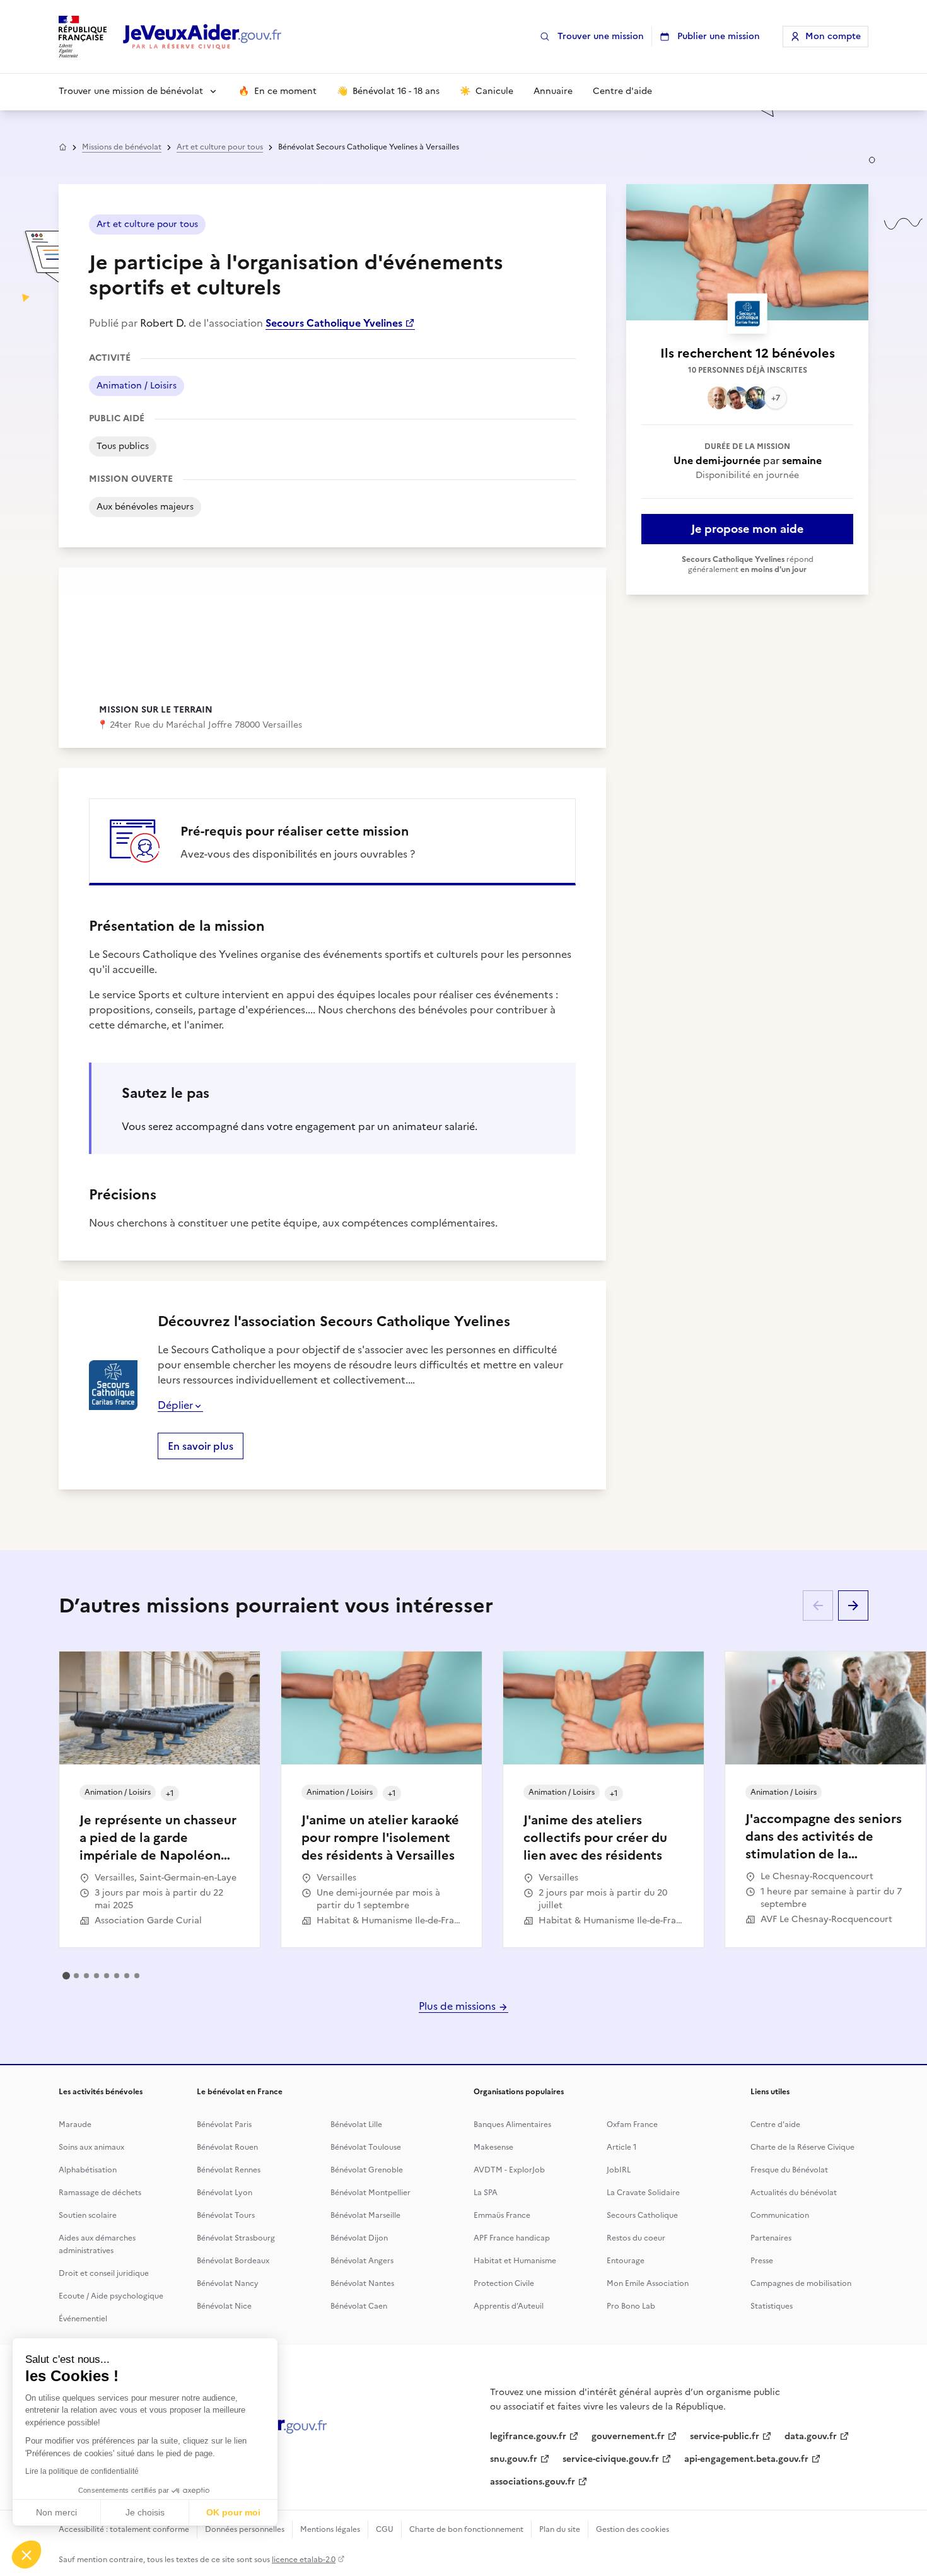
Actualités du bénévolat (794, 2193)
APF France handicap (512, 2238)
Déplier (175, 1405)
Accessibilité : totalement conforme (124, 2529)
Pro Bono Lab (631, 2306)
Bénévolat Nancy (228, 2283)
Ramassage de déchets (100, 2193)
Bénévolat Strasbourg (236, 2238)
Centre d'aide (775, 2124)
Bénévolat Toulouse (366, 2147)
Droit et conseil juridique (104, 2273)
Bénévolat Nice (224, 2306)
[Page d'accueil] (202, 37)
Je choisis (145, 2512)
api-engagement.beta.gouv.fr (746, 2459)
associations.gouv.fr (533, 2482)
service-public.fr (725, 2436)
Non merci (56, 2512)
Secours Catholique (642, 2215)
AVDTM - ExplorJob (509, 2170)
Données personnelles (245, 2529)
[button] (26, 2555)
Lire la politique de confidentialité (82, 2471)
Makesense (493, 2147)
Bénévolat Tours (226, 2215)
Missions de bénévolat (122, 147)
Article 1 (622, 2147)
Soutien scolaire (88, 2215)
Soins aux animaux (91, 2147)
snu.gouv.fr (514, 2459)
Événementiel (83, 2319)
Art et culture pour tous (220, 147)
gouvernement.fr (628, 2436)
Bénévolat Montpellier (370, 2193)
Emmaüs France (502, 2215)
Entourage (626, 2261)
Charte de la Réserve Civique (802, 2147)
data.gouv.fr (811, 2436)
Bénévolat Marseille (365, 2215)
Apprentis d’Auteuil (509, 2306)
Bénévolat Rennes (229, 2170)
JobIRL (619, 2170)
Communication (780, 2215)
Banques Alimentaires (512, 2124)
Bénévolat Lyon (224, 2193)
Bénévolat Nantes (362, 2283)
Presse (762, 2261)
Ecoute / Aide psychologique (111, 2296)
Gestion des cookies (633, 2529)
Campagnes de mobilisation (801, 2283)
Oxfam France (632, 2124)
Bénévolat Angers (362, 2261)
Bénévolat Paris (224, 2124)
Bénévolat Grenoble (367, 2170)
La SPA (486, 2193)
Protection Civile (504, 2283)
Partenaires (771, 2238)
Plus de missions (458, 2006)
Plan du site (560, 2529)
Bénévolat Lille (356, 2124)
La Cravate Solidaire (643, 2193)
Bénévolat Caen (359, 2306)
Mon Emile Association (648, 2283)
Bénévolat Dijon (359, 2238)
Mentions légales (330, 2529)
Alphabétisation (88, 2170)
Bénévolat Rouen (227, 2147)
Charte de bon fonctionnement (466, 2529)
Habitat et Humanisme (515, 2261)
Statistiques (772, 2306)
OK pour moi (233, 2512)
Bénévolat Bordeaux (233, 2261)
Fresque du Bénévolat (789, 2170)
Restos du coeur (636, 2238)
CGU (385, 2529)
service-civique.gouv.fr (611, 2459)
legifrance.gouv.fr (528, 2436)
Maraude (75, 2124)
